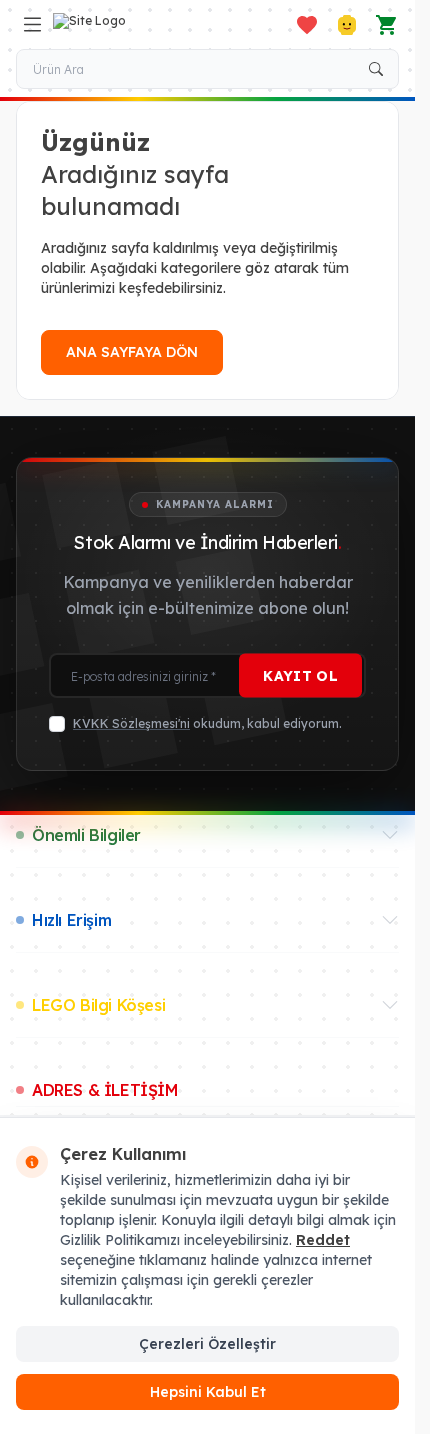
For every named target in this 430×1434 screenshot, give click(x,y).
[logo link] (149, 25)
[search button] (376, 69)
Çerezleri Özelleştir (207, 1344)
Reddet (323, 1240)
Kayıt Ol (300, 676)
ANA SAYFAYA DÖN (132, 352)
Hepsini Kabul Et (208, 1392)
